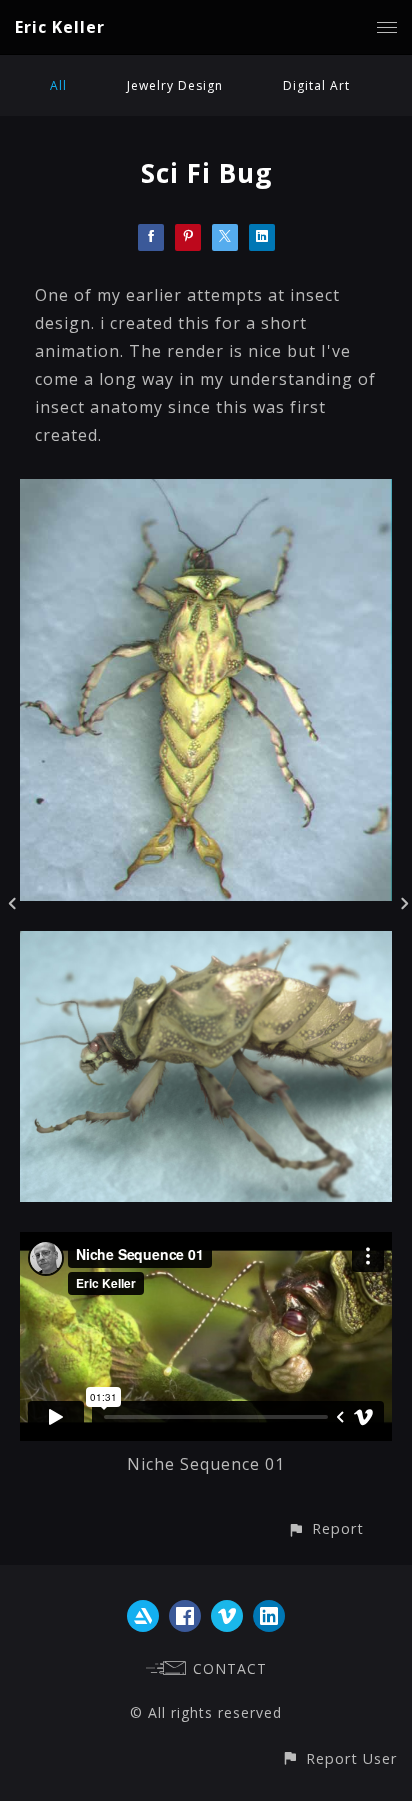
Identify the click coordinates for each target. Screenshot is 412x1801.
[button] (325, 1528)
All (58, 85)
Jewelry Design (175, 85)
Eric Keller (60, 27)
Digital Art (316, 85)
